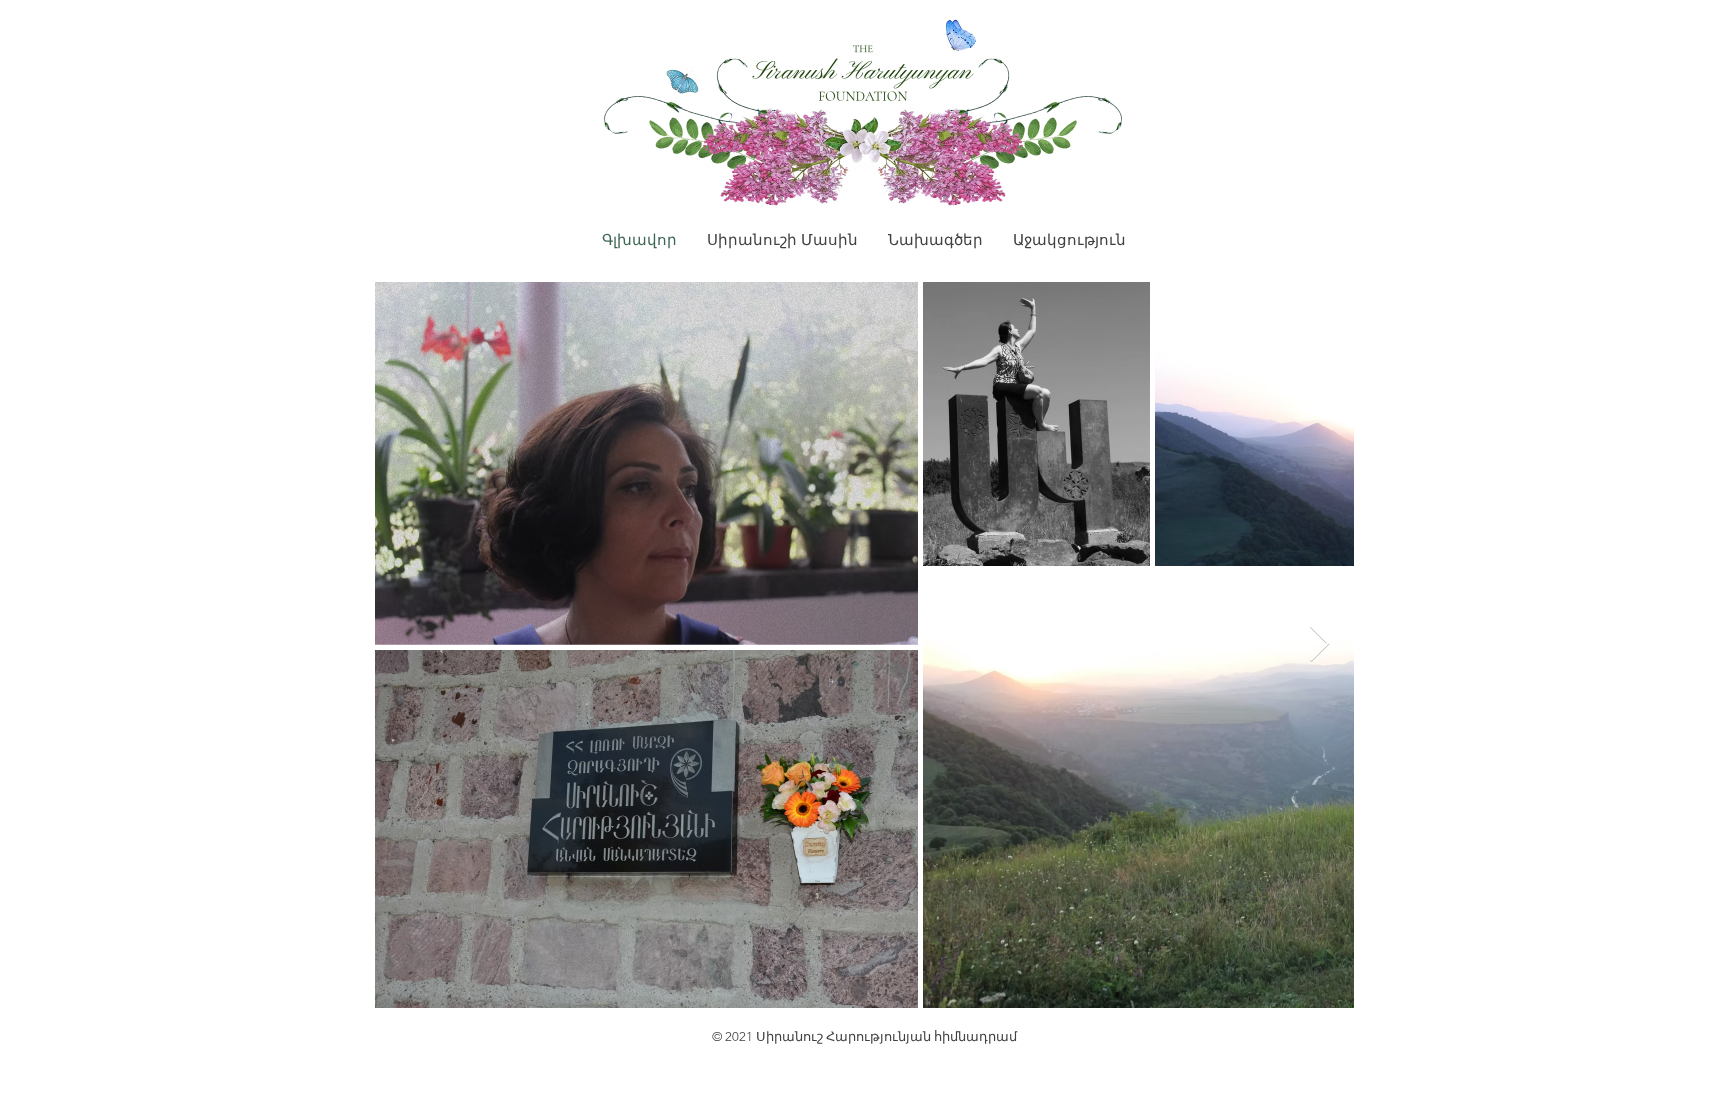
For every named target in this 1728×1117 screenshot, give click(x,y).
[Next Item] (1319, 644)
